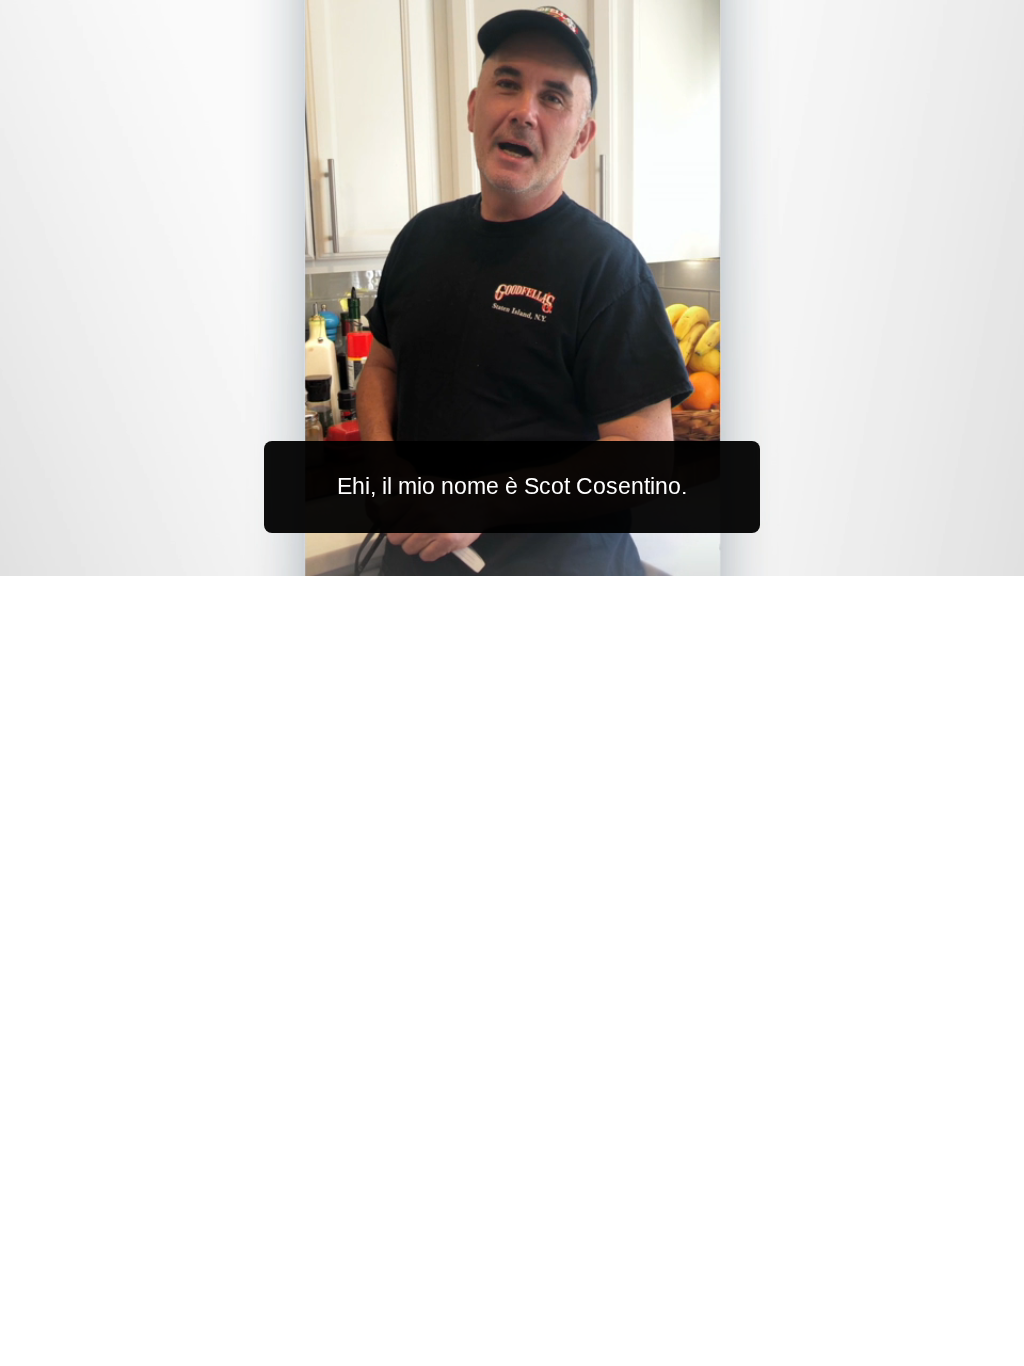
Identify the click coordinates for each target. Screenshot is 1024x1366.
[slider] (552, 556)
